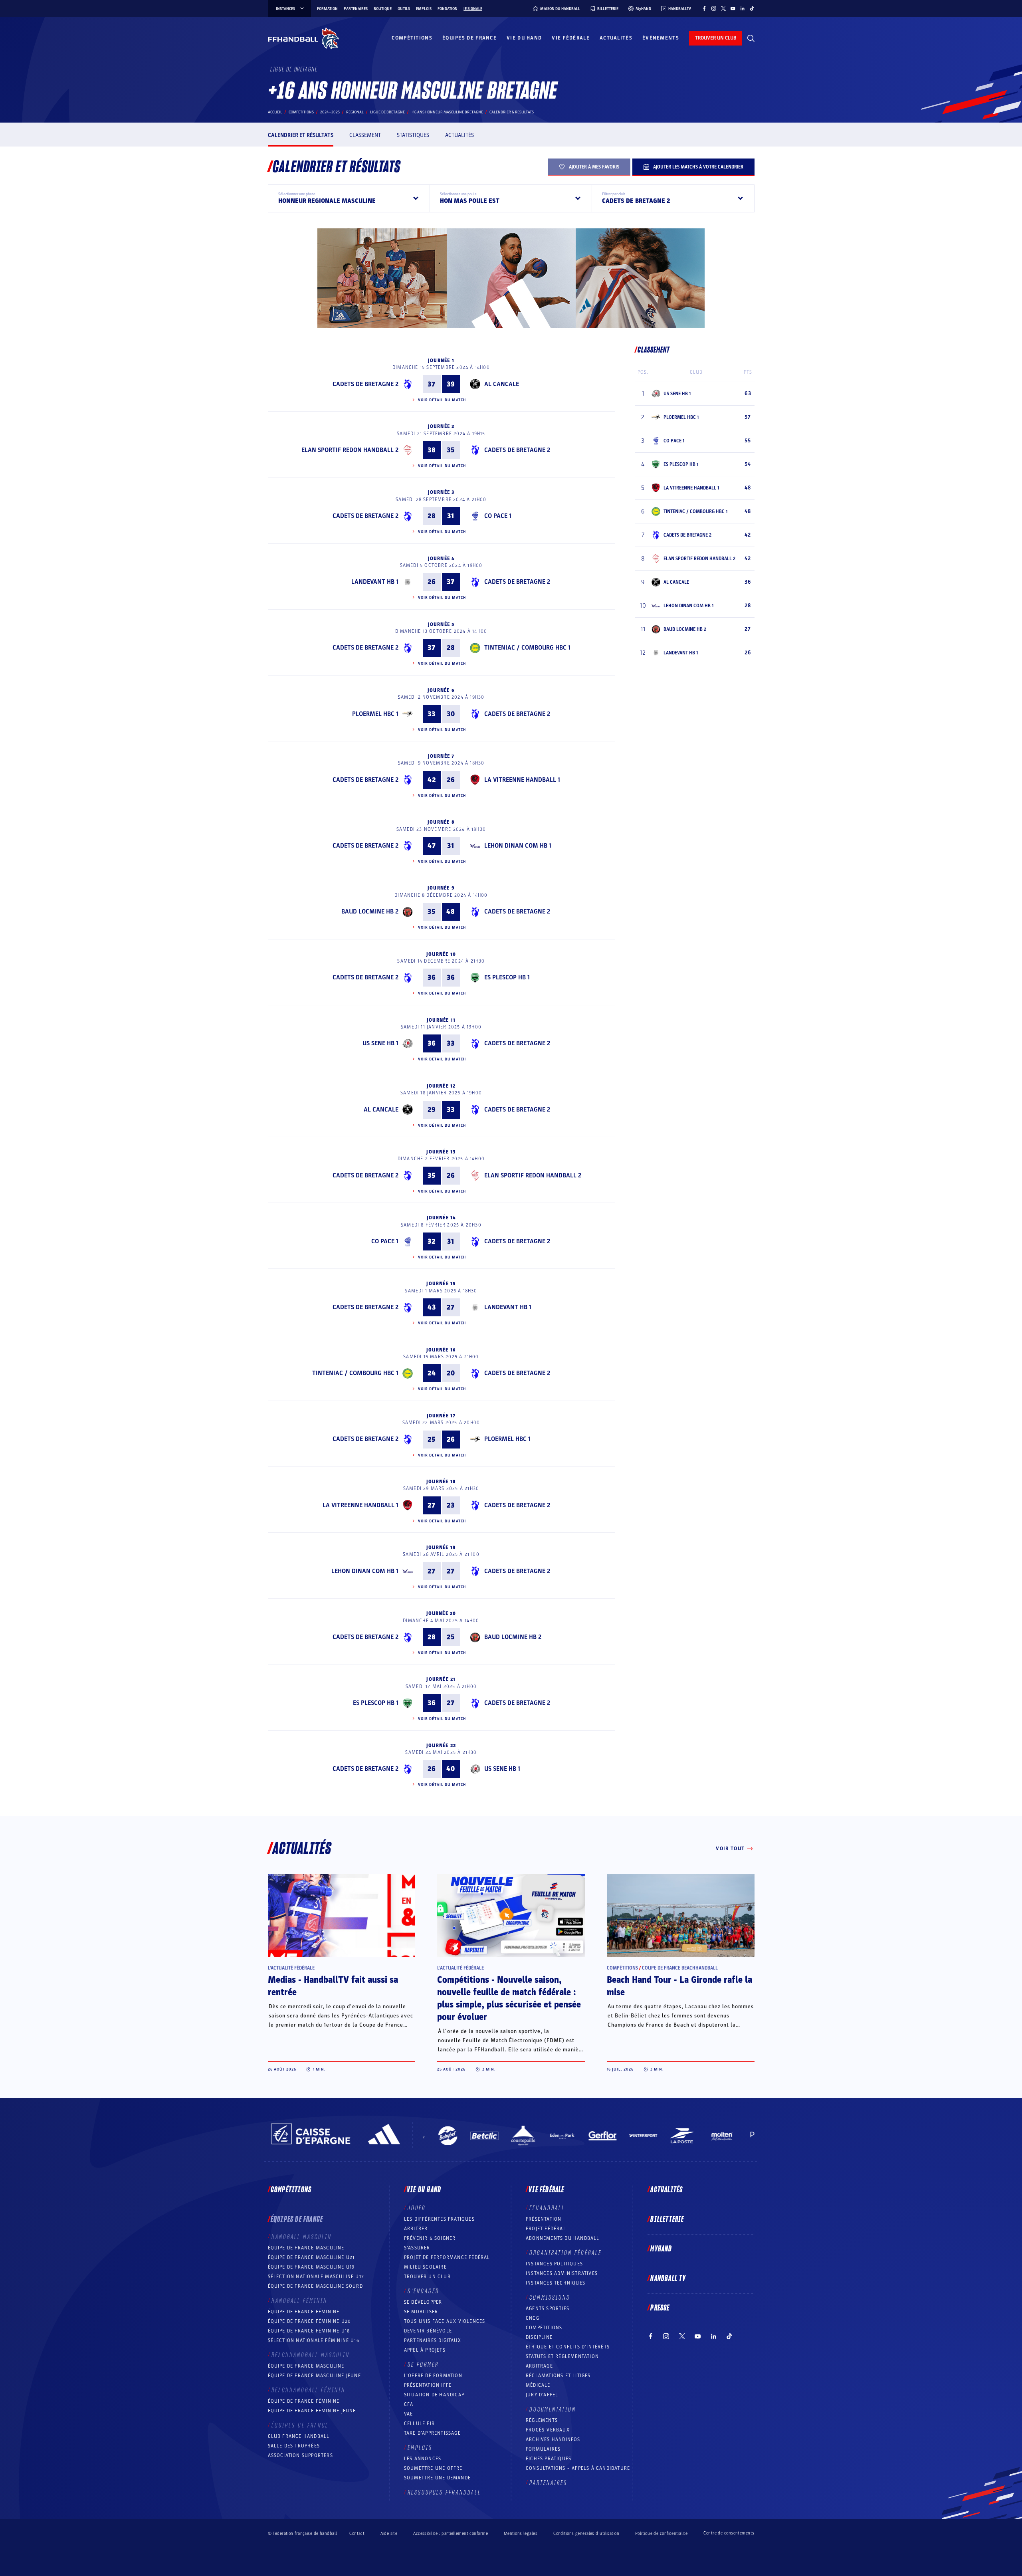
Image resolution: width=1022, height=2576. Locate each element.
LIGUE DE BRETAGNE (387, 112)
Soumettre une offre (433, 2468)
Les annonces (423, 2459)
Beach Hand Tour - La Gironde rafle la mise (679, 1986)
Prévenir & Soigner (430, 2238)
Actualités (616, 38)
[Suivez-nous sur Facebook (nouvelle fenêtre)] (704, 8)
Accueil (275, 112)
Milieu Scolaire (425, 2267)
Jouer (417, 2208)
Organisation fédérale (565, 2253)
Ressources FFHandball (444, 2493)
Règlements (542, 2420)
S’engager (423, 2291)
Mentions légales (521, 2533)
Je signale (473, 9)
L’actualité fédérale (291, 1968)
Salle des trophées (294, 2446)
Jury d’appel (542, 2395)
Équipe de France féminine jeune (312, 2411)
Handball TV (668, 2279)
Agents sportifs (548, 2308)
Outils (404, 9)
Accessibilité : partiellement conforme (451, 2533)
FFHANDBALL (547, 2208)
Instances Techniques (556, 2283)
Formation (327, 9)
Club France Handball (299, 2436)
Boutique (383, 9)
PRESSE (660, 2308)
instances (285, 9)
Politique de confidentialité (661, 2533)
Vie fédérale (571, 38)
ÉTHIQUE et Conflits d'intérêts (568, 2347)
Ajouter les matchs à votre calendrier (698, 167)
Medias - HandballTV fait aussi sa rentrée (333, 1986)
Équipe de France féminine (304, 2312)
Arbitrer (416, 2229)
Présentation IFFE (428, 2385)
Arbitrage (539, 2366)
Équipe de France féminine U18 (309, 2331)
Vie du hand (524, 38)
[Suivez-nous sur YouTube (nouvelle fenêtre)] (733, 8)
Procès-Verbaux (548, 2430)
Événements (661, 38)
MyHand (661, 2249)
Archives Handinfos (553, 2439)
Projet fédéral (546, 2229)
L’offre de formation (433, 2376)
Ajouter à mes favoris (594, 167)
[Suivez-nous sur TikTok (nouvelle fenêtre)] (752, 8)
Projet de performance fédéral (447, 2257)
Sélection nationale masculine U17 (316, 2277)
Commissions (550, 2298)
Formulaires (543, 2449)
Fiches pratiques (549, 2459)
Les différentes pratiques (439, 2219)
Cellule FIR (419, 2423)
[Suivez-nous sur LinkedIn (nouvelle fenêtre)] (743, 8)
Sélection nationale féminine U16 (314, 2340)
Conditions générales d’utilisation (586, 2533)
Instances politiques (554, 2264)
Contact (357, 2533)
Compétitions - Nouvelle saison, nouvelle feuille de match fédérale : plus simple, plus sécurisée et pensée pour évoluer (509, 1998)
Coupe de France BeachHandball (680, 1968)
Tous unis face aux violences (445, 2321)
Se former (423, 2365)
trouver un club (716, 38)
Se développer (423, 2302)
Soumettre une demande (437, 2478)
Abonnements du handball (563, 2238)
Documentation (553, 2410)
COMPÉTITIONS (544, 2328)
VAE (409, 2414)
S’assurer (417, 2248)
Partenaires (356, 9)
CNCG (533, 2318)
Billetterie (667, 2219)
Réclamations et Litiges (558, 2376)
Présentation (544, 2219)
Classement (365, 135)
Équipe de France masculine (306, 2248)
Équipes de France (469, 38)
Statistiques (413, 135)
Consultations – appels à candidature (578, 2468)
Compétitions (412, 38)
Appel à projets (425, 2350)
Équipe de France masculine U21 (311, 2257)
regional (355, 112)
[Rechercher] (751, 38)
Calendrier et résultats (301, 135)
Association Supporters (300, 2455)
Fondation (448, 9)
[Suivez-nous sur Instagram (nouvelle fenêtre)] (714, 8)
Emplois (424, 9)
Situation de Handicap (434, 2395)
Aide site (389, 2533)
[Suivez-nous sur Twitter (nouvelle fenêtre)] (723, 8)
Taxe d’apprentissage (432, 2433)
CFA (409, 2404)
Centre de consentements (729, 2533)
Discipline (539, 2337)
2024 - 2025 (330, 112)
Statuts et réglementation (562, 2356)
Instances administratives (562, 2273)
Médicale (538, 2385)
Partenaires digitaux (433, 2340)
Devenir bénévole (428, 2331)
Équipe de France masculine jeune (314, 2376)
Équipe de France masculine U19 (311, 2267)
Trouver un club (427, 2277)
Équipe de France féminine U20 (310, 2321)
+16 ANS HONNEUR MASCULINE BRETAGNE (447, 112)
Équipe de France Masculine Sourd (315, 2286)
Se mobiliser (421, 2312)
